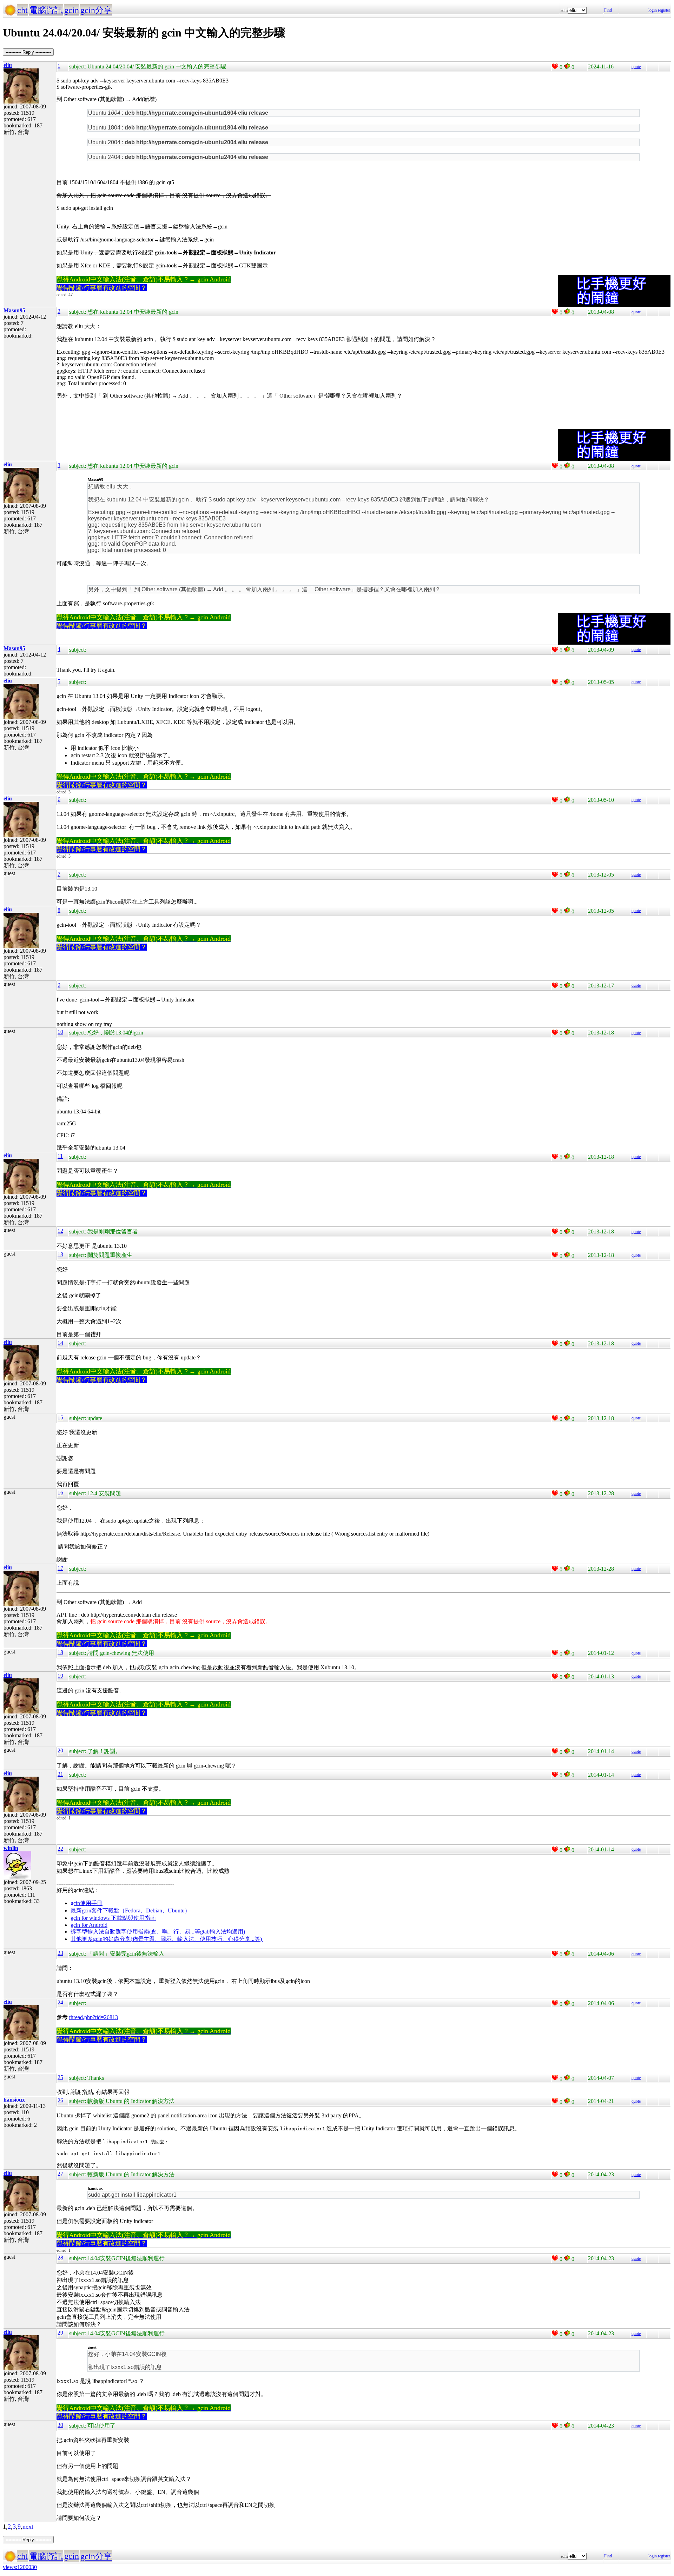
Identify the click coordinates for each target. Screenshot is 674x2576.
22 (60, 1849)
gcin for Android (89, 1925)
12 (60, 1231)
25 (60, 2077)
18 (60, 1652)
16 (60, 1493)
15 (60, 1417)
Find (608, 10)
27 (60, 2174)
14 (60, 1343)
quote (636, 67)
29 (60, 2333)
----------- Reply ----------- (28, 52)
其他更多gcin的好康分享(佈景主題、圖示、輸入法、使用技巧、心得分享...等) (167, 1939)
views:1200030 (20, 2567)
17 (60, 1568)
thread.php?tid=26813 (94, 2017)
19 (60, 1676)
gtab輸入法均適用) (223, 1932)
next (28, 2527)
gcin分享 (96, 10)
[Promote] (555, 66)
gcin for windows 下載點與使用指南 (113, 1918)
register (664, 10)
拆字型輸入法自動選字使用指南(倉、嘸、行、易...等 (135, 1932)
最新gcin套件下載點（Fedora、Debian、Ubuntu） (130, 1911)
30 (60, 2425)
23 (60, 1953)
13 (60, 1254)
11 (60, 1156)
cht (22, 10)
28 (60, 2258)
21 (60, 1774)
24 (60, 2002)
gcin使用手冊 (87, 1903)
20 (60, 1750)
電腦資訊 (46, 10)
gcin (72, 10)
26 (60, 2100)
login (653, 10)
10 (60, 1032)
